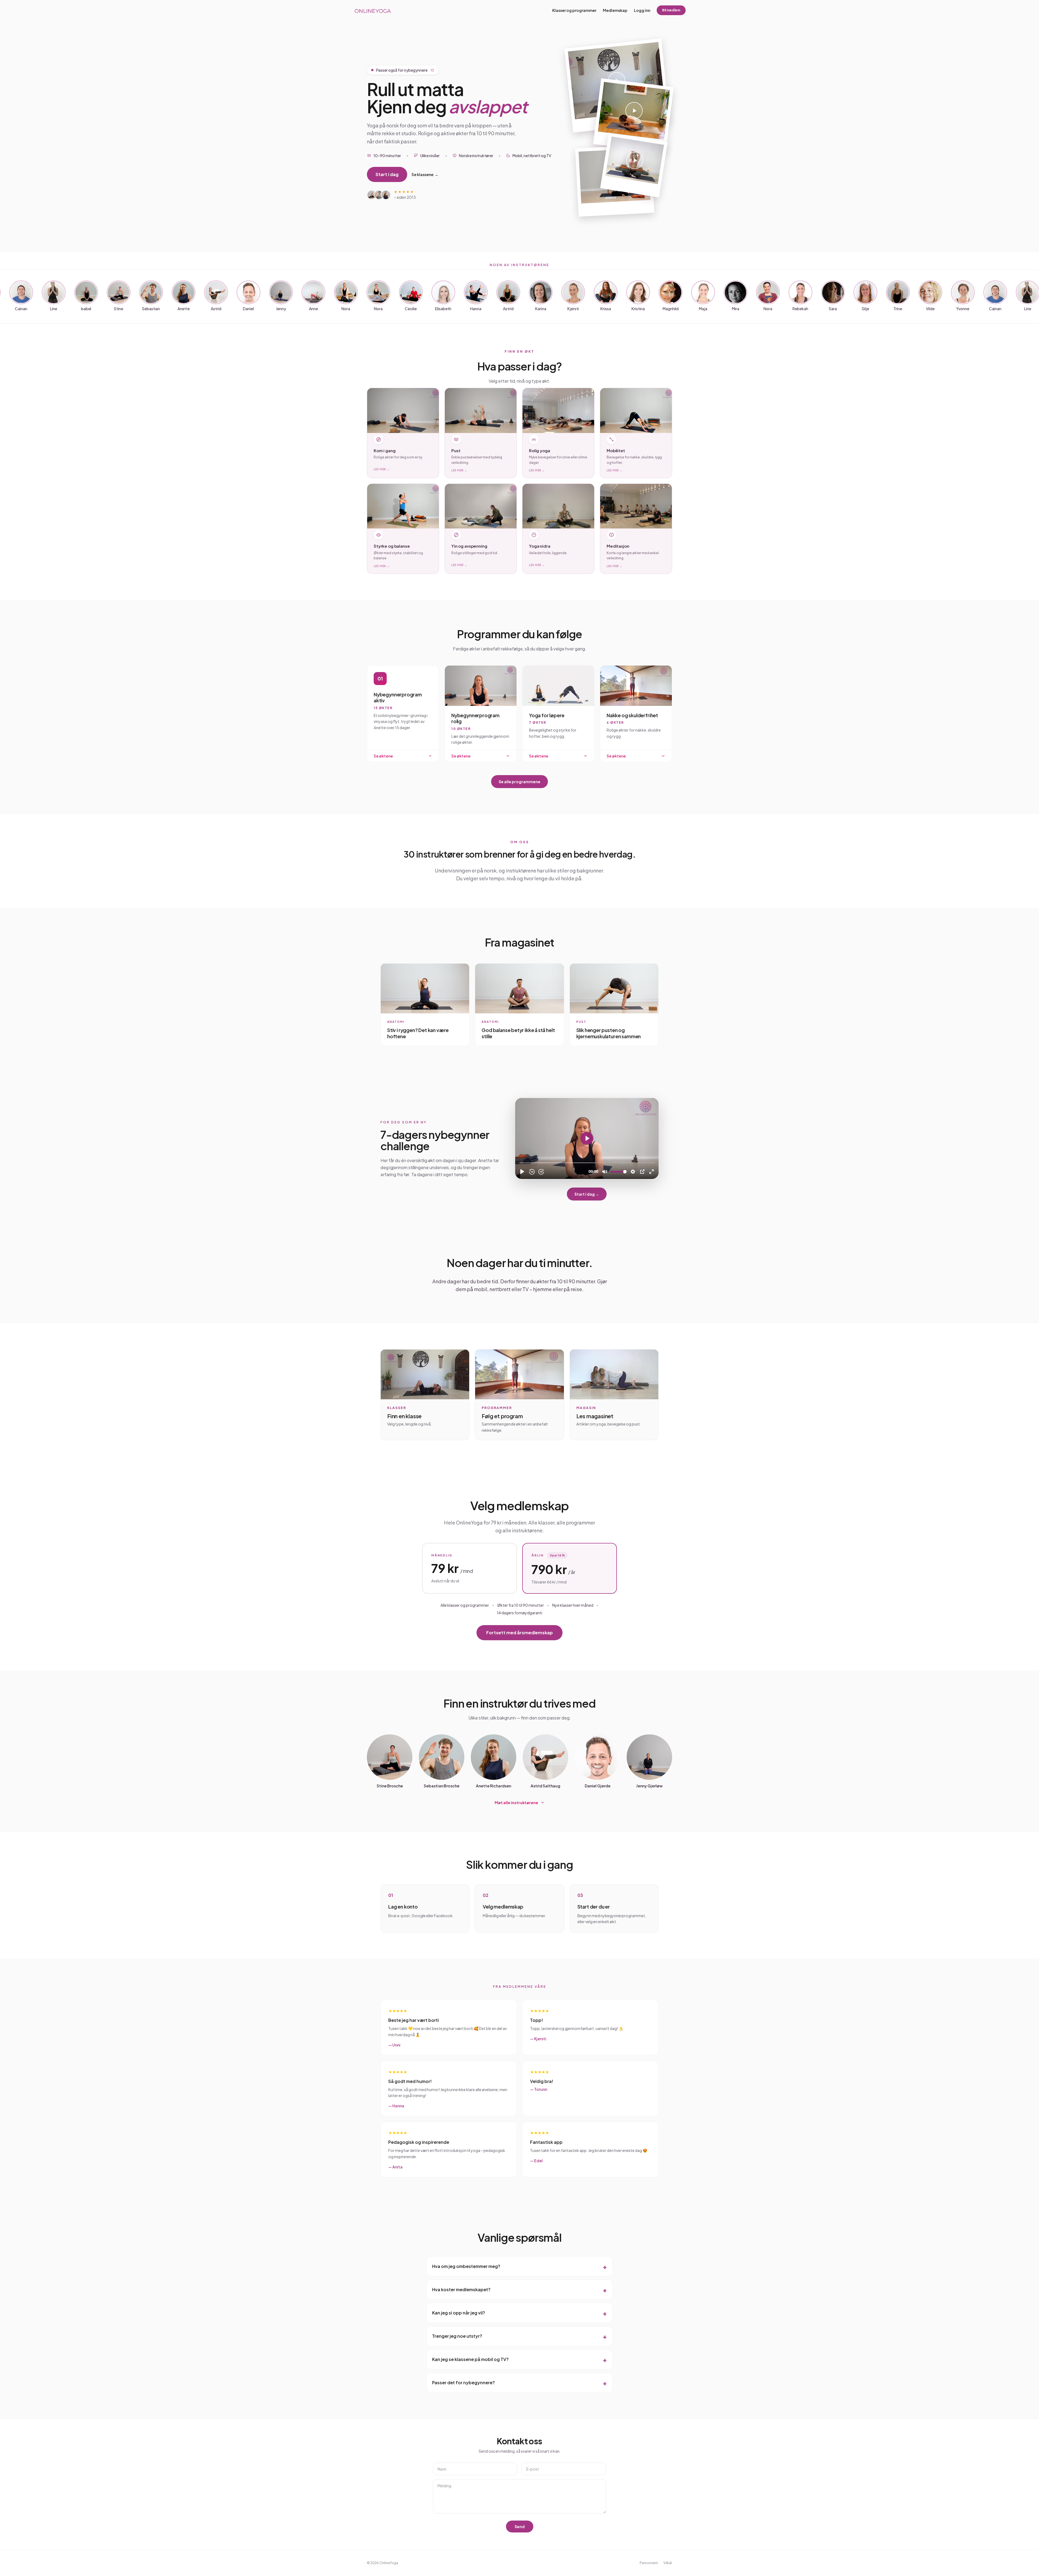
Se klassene (425, 174)
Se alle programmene (519, 782)
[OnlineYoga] (372, 10)
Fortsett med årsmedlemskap (519, 1633)
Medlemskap (615, 10)
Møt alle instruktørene (516, 1803)
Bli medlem (671, 10)
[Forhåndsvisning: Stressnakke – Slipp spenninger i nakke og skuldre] (634, 165)
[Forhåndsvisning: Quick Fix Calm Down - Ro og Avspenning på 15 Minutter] (633, 116)
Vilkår (668, 2563)
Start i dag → (587, 1194)
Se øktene (383, 756)
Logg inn (642, 10)
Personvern (649, 2563)
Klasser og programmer (574, 10)
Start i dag (387, 174)
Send (520, 2527)
